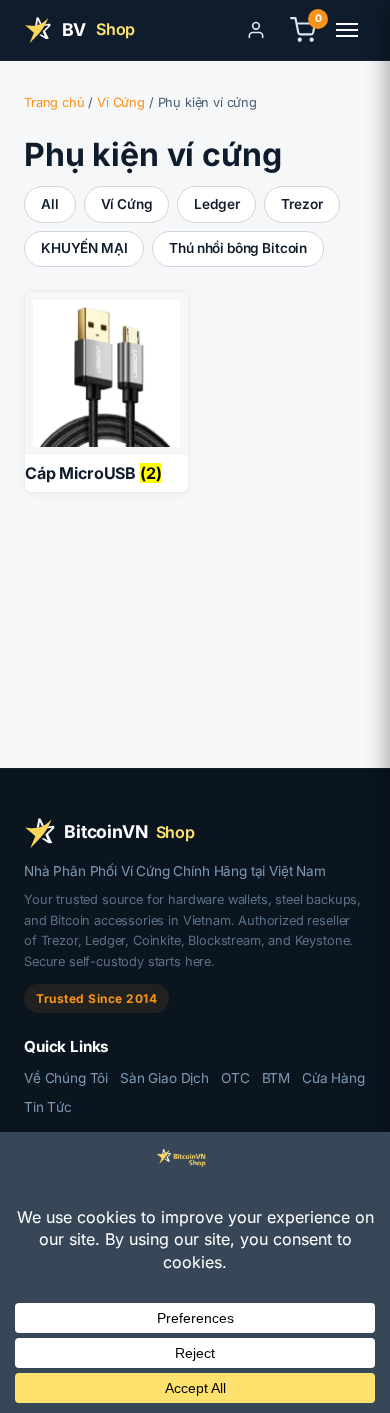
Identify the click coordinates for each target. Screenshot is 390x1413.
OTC (235, 1078)
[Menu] (347, 30)
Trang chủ (54, 102)
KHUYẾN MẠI (84, 248)
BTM (276, 1078)
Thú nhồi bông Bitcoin (238, 248)
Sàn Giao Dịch (164, 1078)
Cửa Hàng (333, 1078)
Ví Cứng (121, 102)
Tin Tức (48, 1107)
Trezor (301, 204)
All (50, 204)
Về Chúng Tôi (66, 1078)
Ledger (216, 204)
